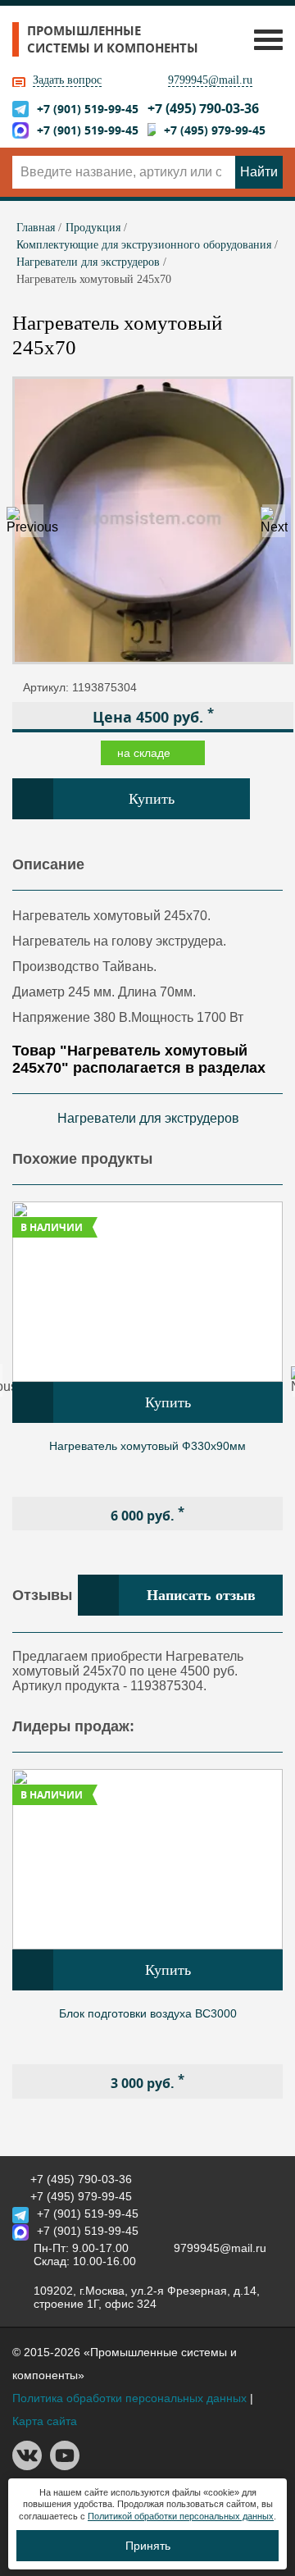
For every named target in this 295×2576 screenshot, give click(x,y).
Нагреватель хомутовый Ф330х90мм (147, 1446)
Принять (148, 2546)
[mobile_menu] (264, 39)
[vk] (27, 2466)
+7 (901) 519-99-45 (88, 109)
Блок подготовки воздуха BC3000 (148, 2013)
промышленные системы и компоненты (113, 39)
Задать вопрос (67, 80)
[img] (147, 1292)
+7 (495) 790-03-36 (203, 108)
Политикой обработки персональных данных (181, 2516)
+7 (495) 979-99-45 (215, 130)
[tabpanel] (147, 1366)
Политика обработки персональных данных (129, 2398)
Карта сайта (45, 2421)
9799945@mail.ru (210, 80)
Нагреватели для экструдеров (148, 1118)
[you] (65, 2466)
